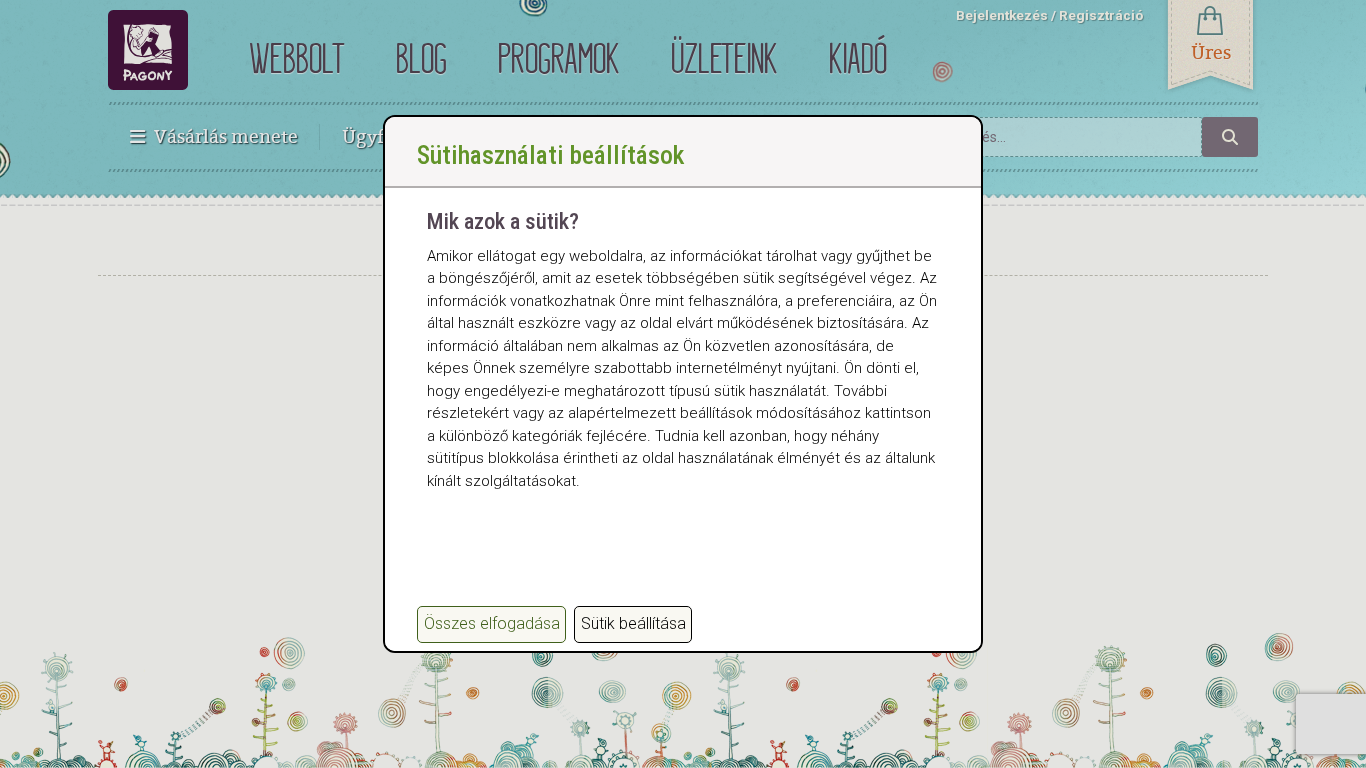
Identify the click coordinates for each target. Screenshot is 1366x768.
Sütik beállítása (633, 623)
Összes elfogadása (492, 623)
